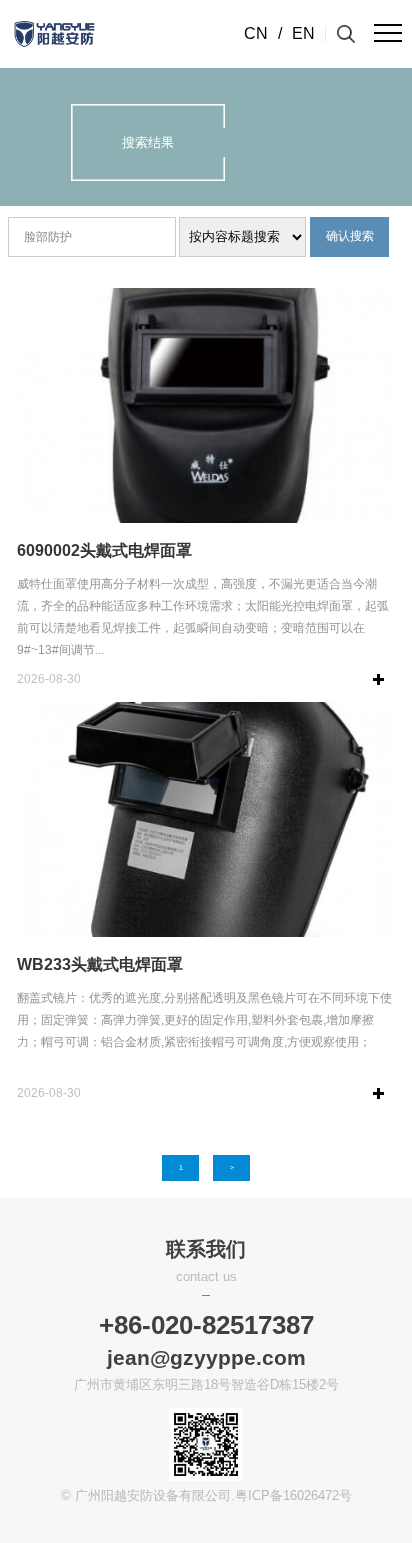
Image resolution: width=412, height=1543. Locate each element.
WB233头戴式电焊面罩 (100, 964)
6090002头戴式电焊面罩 (104, 550)
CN (256, 33)
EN (303, 33)
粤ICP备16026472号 (293, 1495)
